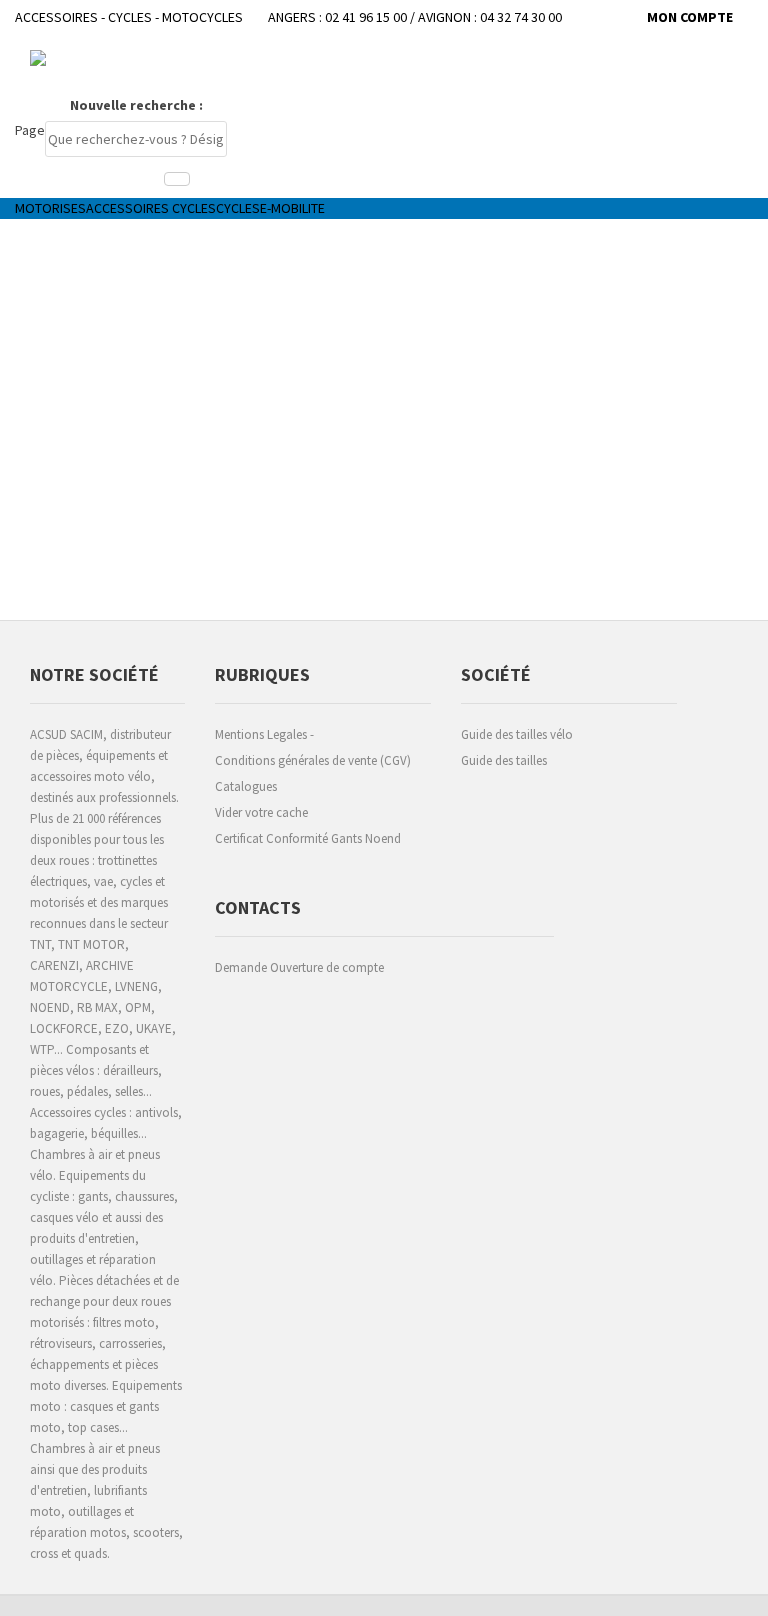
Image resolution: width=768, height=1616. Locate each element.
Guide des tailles (504, 760)
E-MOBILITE (292, 208)
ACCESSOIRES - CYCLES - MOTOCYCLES (129, 17)
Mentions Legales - (264, 734)
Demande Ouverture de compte (299, 967)
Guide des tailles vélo (517, 734)
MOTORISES (50, 208)
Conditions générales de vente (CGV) (313, 760)
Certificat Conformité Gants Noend (308, 838)
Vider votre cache (261, 812)
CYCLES (238, 208)
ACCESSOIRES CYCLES (151, 208)
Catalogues (246, 786)
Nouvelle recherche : (136, 105)
